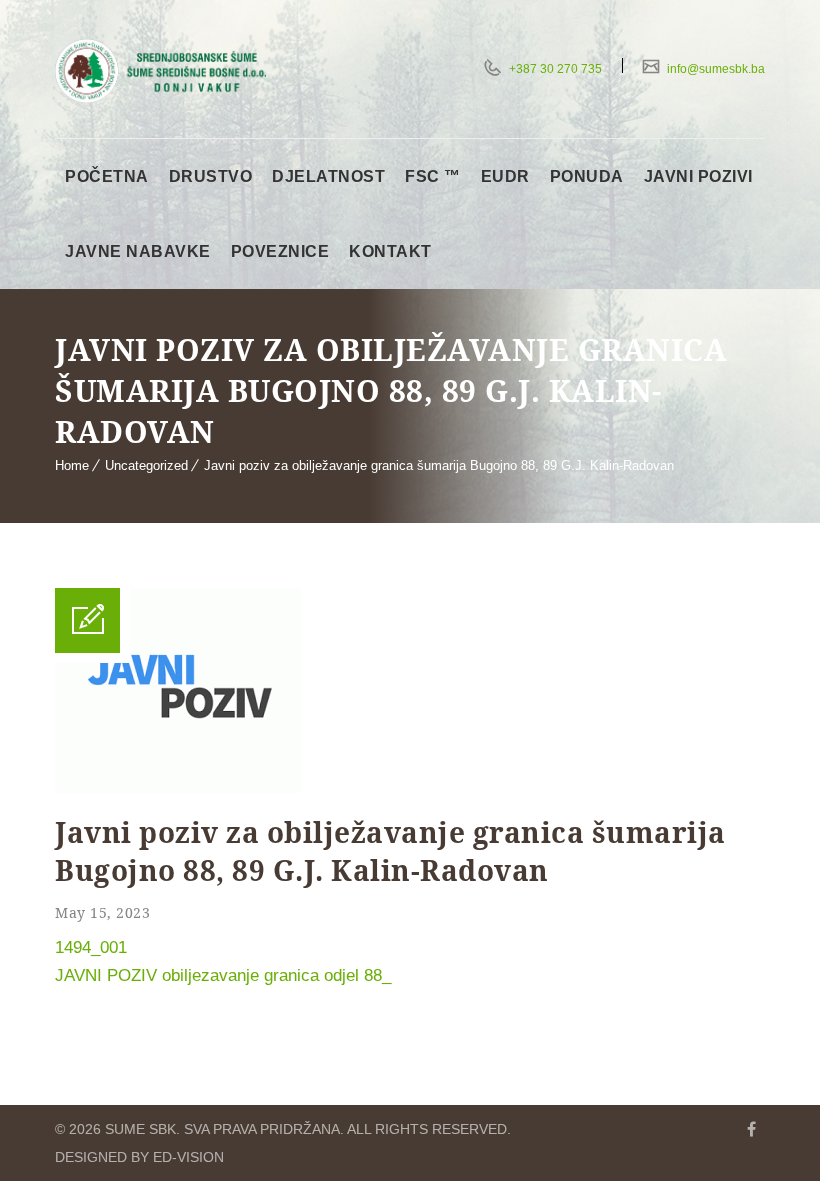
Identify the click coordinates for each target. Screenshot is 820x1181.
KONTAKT (390, 251)
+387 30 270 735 (554, 69)
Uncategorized (146, 465)
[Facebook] (751, 1129)
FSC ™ (433, 176)
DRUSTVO (211, 176)
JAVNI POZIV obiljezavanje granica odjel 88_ (223, 975)
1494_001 (91, 947)
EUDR (505, 176)
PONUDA (587, 176)
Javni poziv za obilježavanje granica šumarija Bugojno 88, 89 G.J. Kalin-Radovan (439, 465)
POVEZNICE (280, 251)
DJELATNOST (328, 176)
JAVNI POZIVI (698, 176)
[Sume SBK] (160, 71)
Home (72, 465)
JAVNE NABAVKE (138, 251)
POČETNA (107, 176)
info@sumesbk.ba (714, 69)
